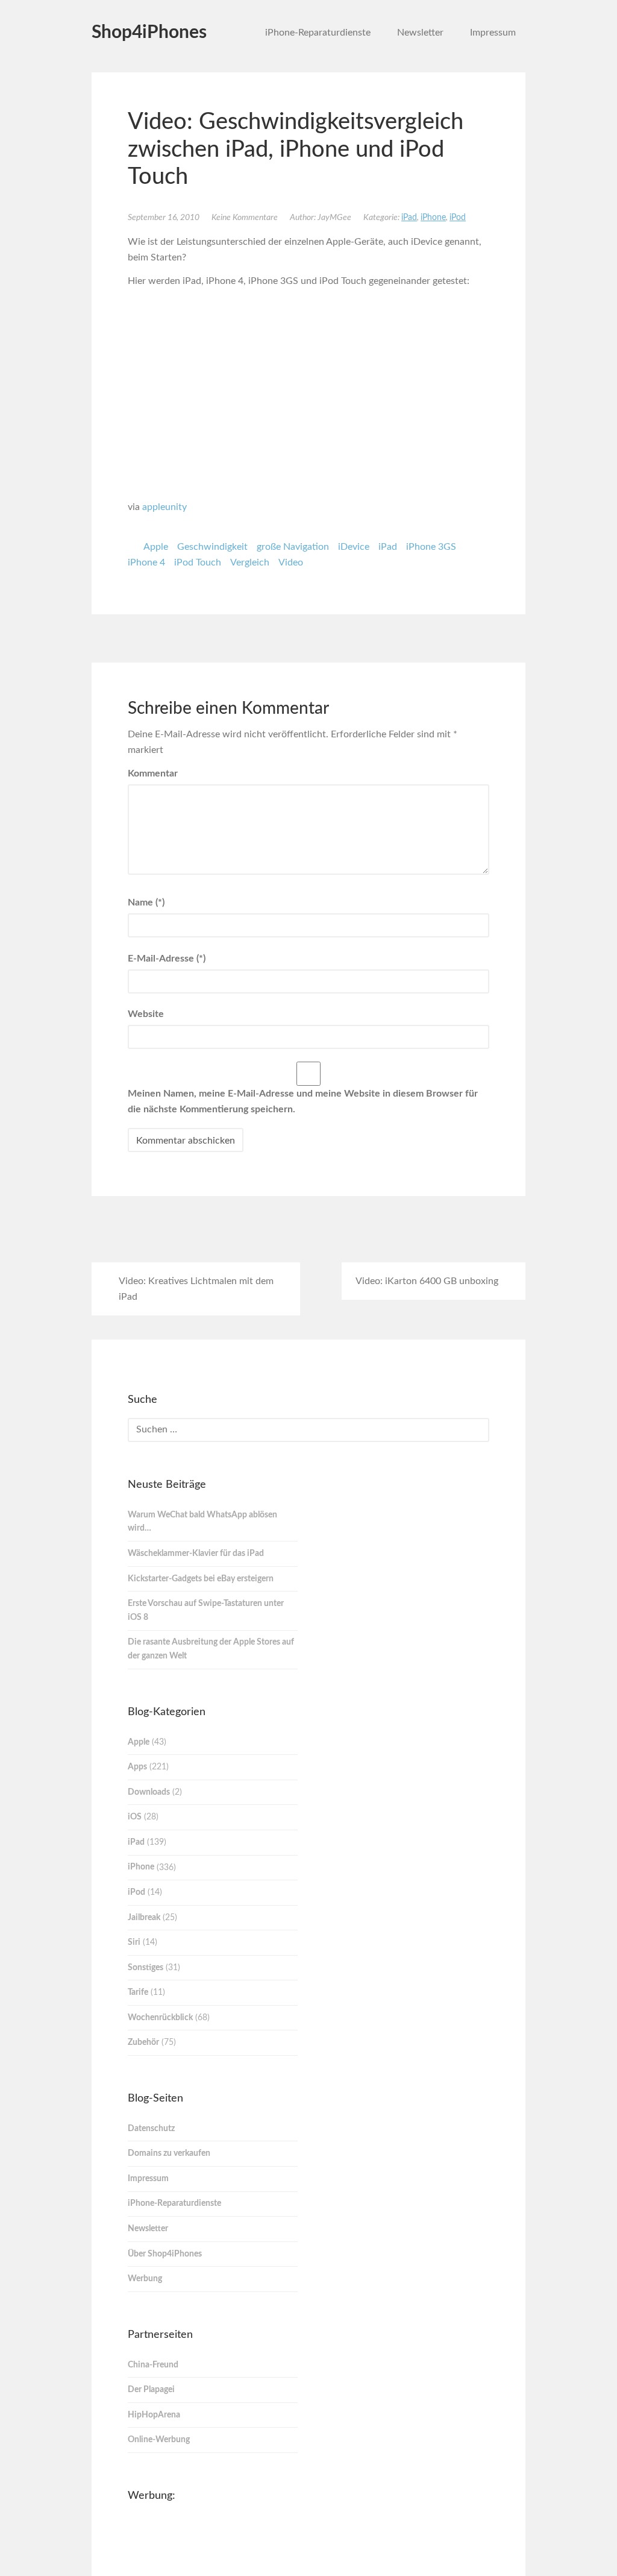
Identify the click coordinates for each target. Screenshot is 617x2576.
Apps (137, 1767)
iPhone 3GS (431, 547)
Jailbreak (144, 1918)
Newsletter (420, 33)
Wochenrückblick (160, 2018)
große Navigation (293, 547)
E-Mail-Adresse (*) (167, 959)
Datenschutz (151, 2129)
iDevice (354, 547)
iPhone (433, 218)
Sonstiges (146, 1968)
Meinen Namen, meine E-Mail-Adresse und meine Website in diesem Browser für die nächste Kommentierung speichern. (303, 1101)
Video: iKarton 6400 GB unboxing (427, 1281)
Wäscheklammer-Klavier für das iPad (196, 1554)
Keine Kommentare (245, 218)
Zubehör (143, 2042)
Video (291, 562)
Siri (134, 1942)
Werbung (145, 2279)
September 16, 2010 (164, 218)
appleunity (164, 507)
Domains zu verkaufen (169, 2153)
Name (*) (146, 902)
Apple (156, 547)
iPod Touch (198, 562)
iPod (458, 218)
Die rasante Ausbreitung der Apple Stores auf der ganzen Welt (211, 1649)
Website (146, 1014)
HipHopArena (154, 2415)
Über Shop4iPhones (165, 2254)
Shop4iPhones (149, 33)
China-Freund (153, 2365)
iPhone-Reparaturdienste (318, 33)
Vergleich (250, 562)
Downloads (149, 1792)
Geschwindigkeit (212, 547)
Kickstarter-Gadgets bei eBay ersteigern (201, 1579)
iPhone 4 (146, 562)
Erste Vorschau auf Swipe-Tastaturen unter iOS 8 (206, 1611)
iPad (409, 218)
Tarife (138, 1992)
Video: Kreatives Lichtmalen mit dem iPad (196, 1289)
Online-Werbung (159, 2440)
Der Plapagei (151, 2390)
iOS (135, 1817)
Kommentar (153, 773)
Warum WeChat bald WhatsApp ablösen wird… (202, 1522)
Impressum (493, 33)
